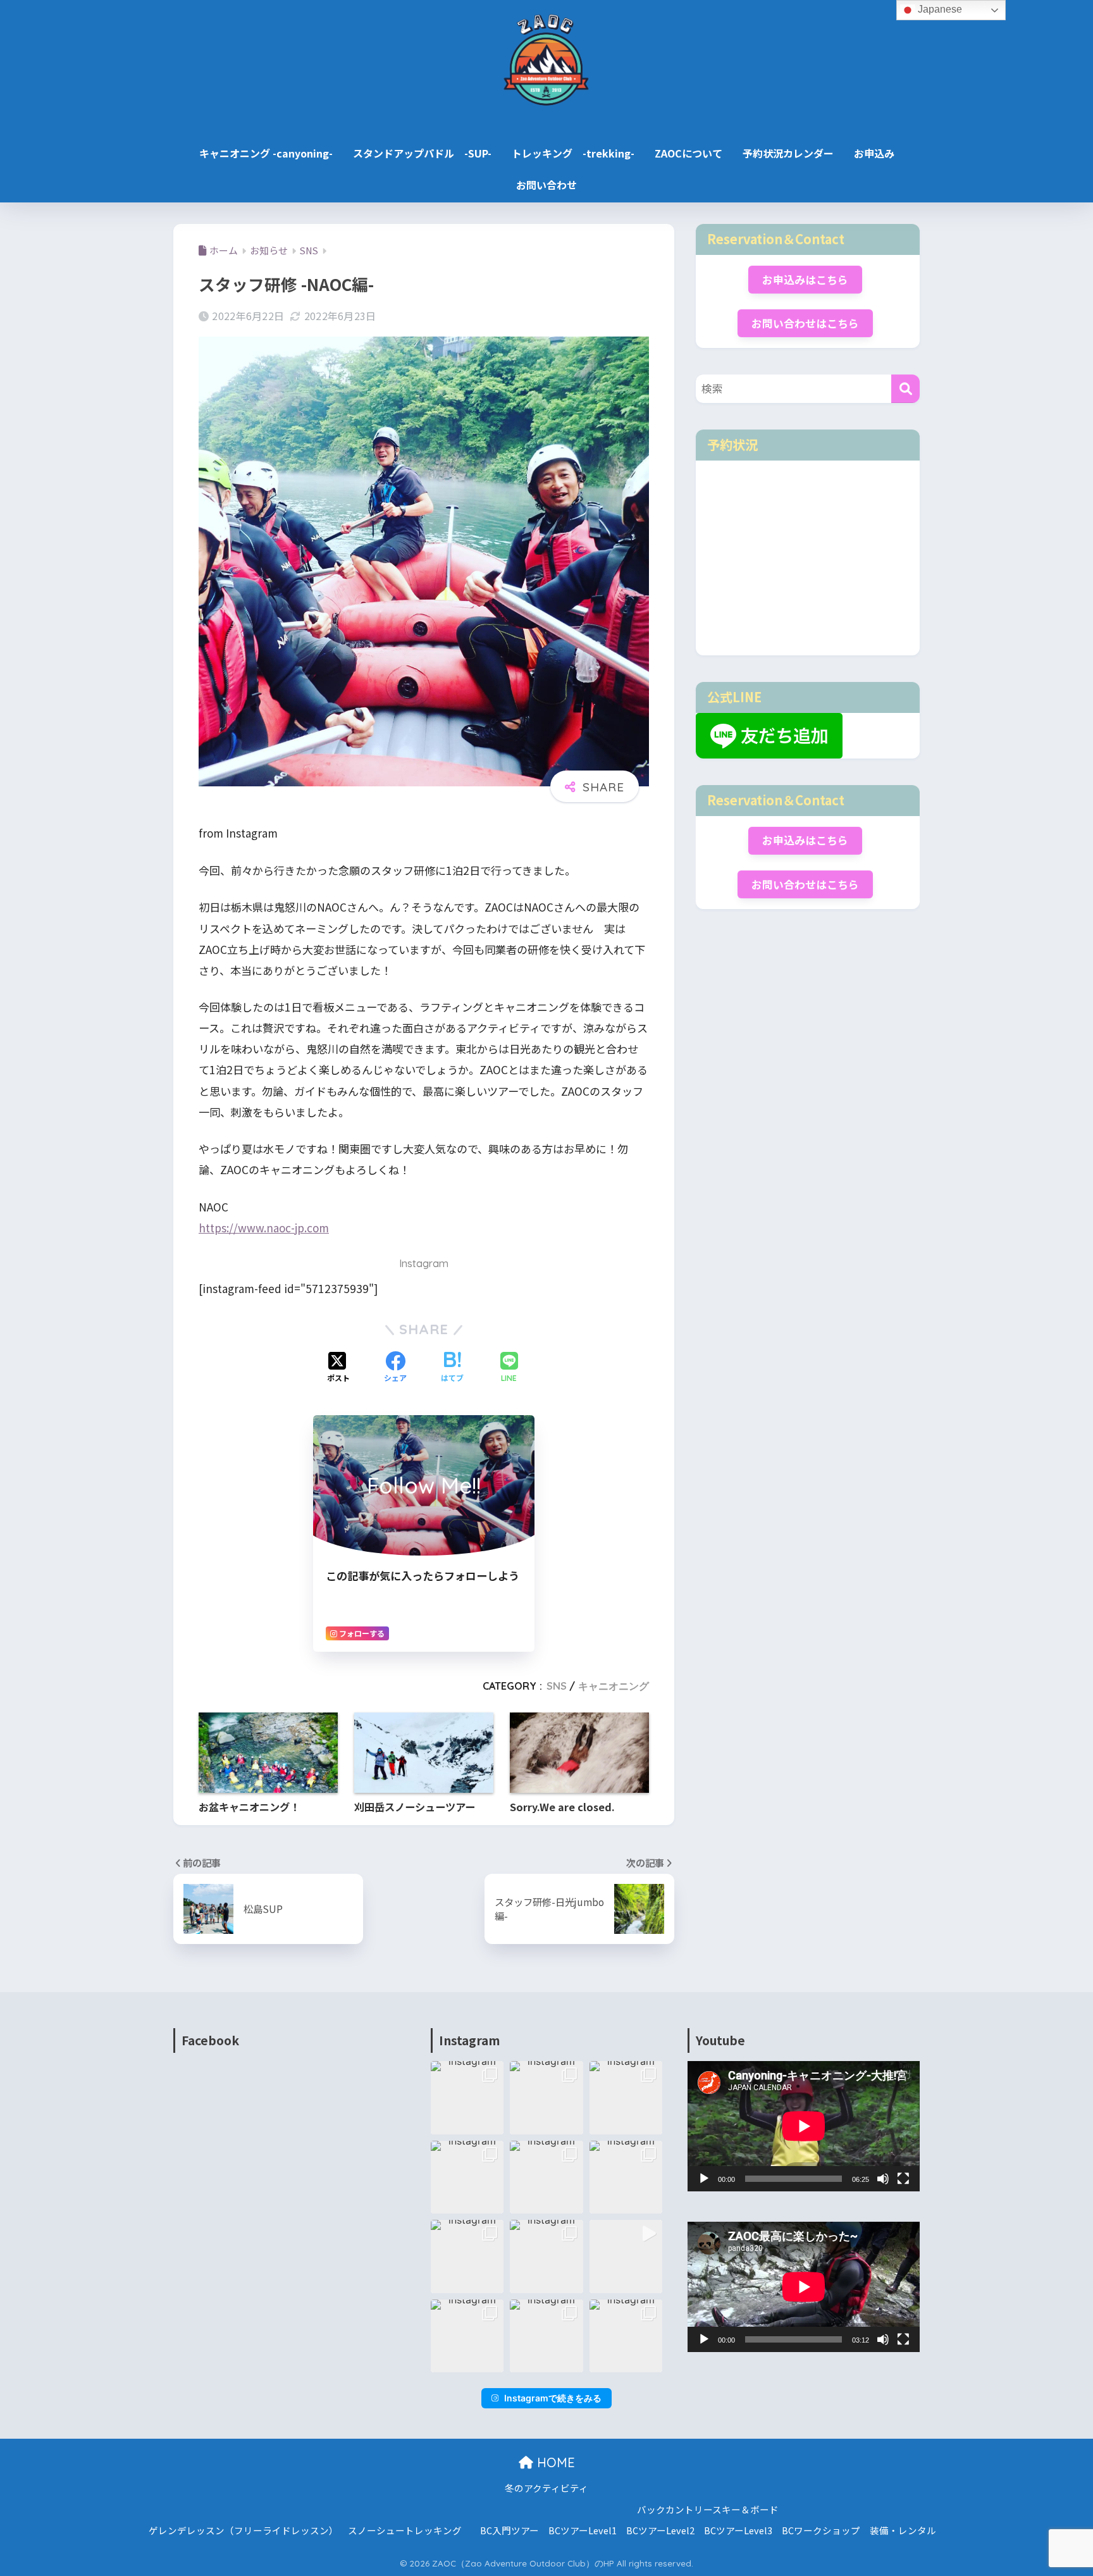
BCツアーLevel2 (660, 2530)
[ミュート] (883, 2179)
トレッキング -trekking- (573, 153)
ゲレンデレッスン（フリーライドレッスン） (244, 2530)
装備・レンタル (903, 2530)
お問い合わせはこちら (805, 323)
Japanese (939, 9)
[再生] (704, 2179)
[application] (804, 2126)
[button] (467, 2098)
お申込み (874, 153)
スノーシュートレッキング (405, 2530)
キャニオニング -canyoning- (266, 153)
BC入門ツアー (509, 2530)
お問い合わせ (546, 185)
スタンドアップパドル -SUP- (422, 153)
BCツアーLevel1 (583, 2530)
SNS (557, 1686)
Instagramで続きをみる (553, 2398)
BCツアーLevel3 (738, 2530)
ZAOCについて (689, 153)
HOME (554, 2462)
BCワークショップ (821, 2530)
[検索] (905, 389)
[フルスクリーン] (903, 2179)
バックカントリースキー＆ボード (708, 2509)
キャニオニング (614, 1686)
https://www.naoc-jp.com (264, 1228)
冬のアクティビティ (546, 2488)
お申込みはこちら (805, 280)
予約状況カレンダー (788, 153)
